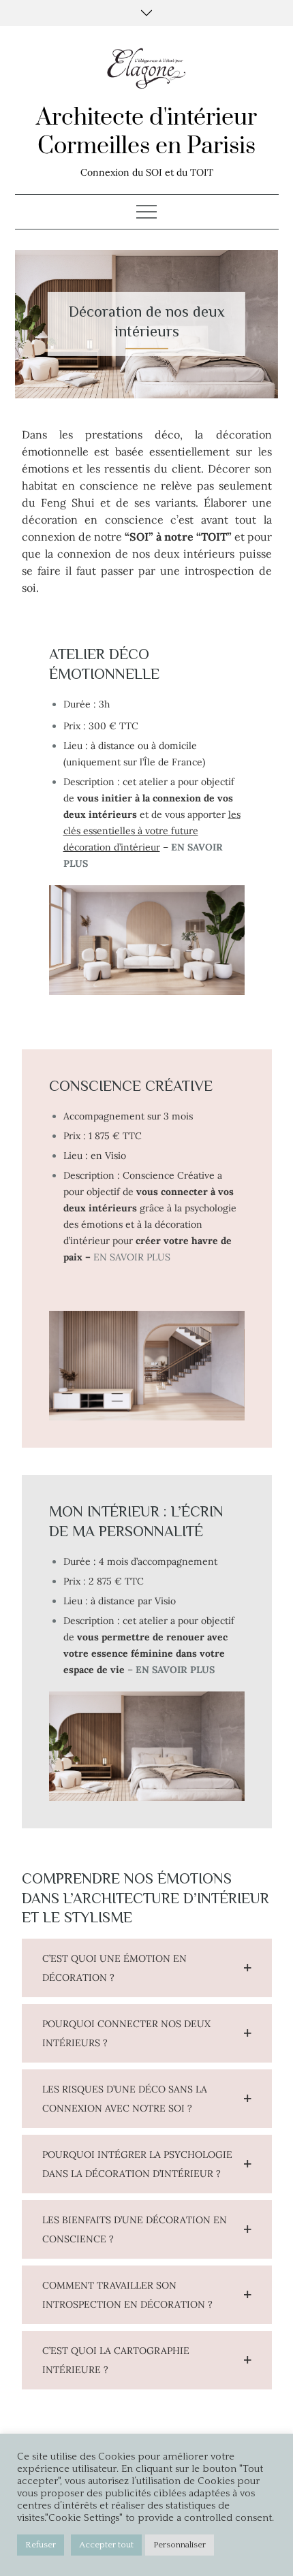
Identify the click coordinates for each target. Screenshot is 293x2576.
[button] (147, 1968)
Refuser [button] (41, 2545)
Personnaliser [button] (180, 2545)
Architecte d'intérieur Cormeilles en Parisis (146, 132)
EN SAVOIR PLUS (132, 1257)
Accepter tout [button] (106, 2545)
